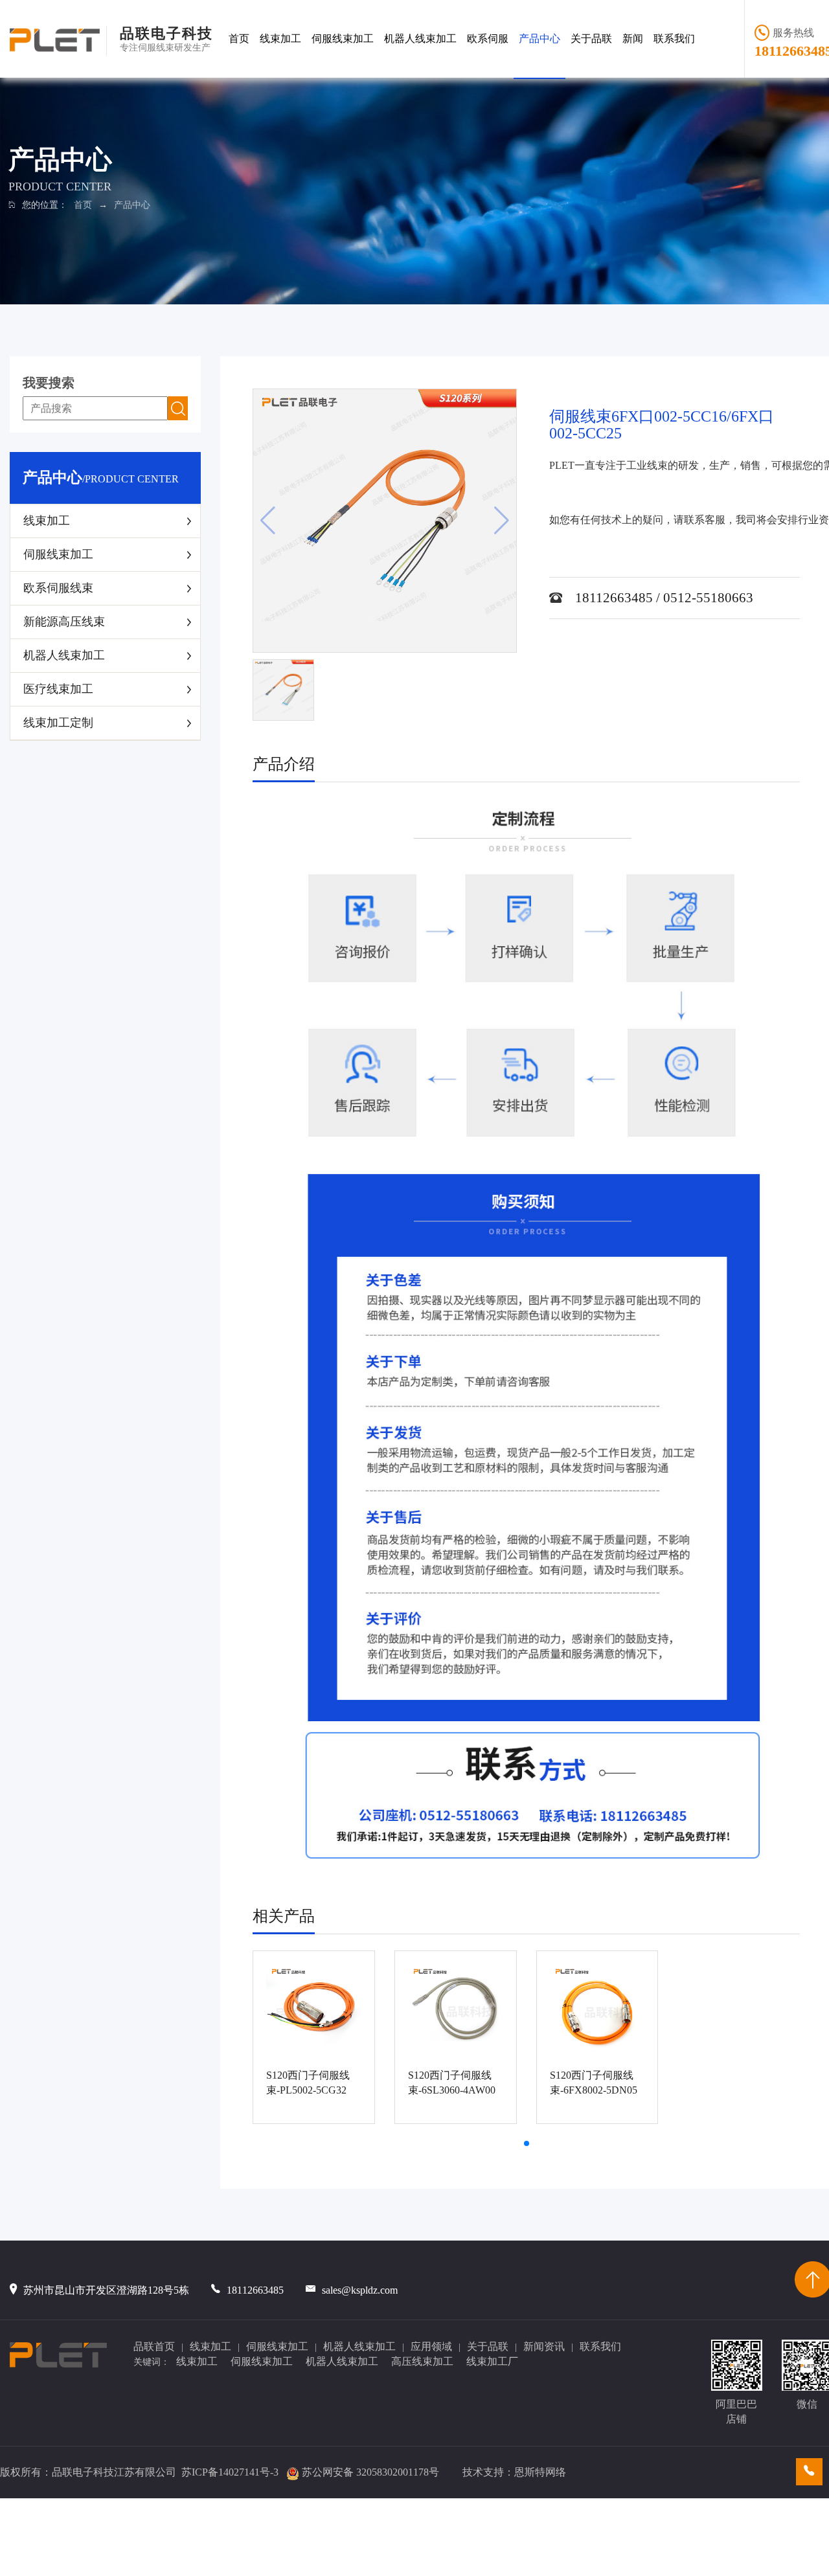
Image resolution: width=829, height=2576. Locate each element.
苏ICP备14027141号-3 (230, 2472)
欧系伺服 (488, 39)
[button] (527, 2143)
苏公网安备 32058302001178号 (370, 2472)
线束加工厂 (492, 2361)
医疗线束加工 (58, 689)
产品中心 (539, 39)
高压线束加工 (422, 2361)
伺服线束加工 (343, 39)
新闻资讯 (544, 2346)
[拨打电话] (809, 2472)
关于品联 (591, 39)
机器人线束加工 (420, 39)
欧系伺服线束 (58, 588)
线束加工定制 (58, 723)
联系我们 (674, 39)
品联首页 (154, 2346)
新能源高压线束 (64, 622)
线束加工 (280, 39)
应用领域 (431, 2346)
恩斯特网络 (540, 2472)
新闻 (633, 39)
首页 (239, 39)
